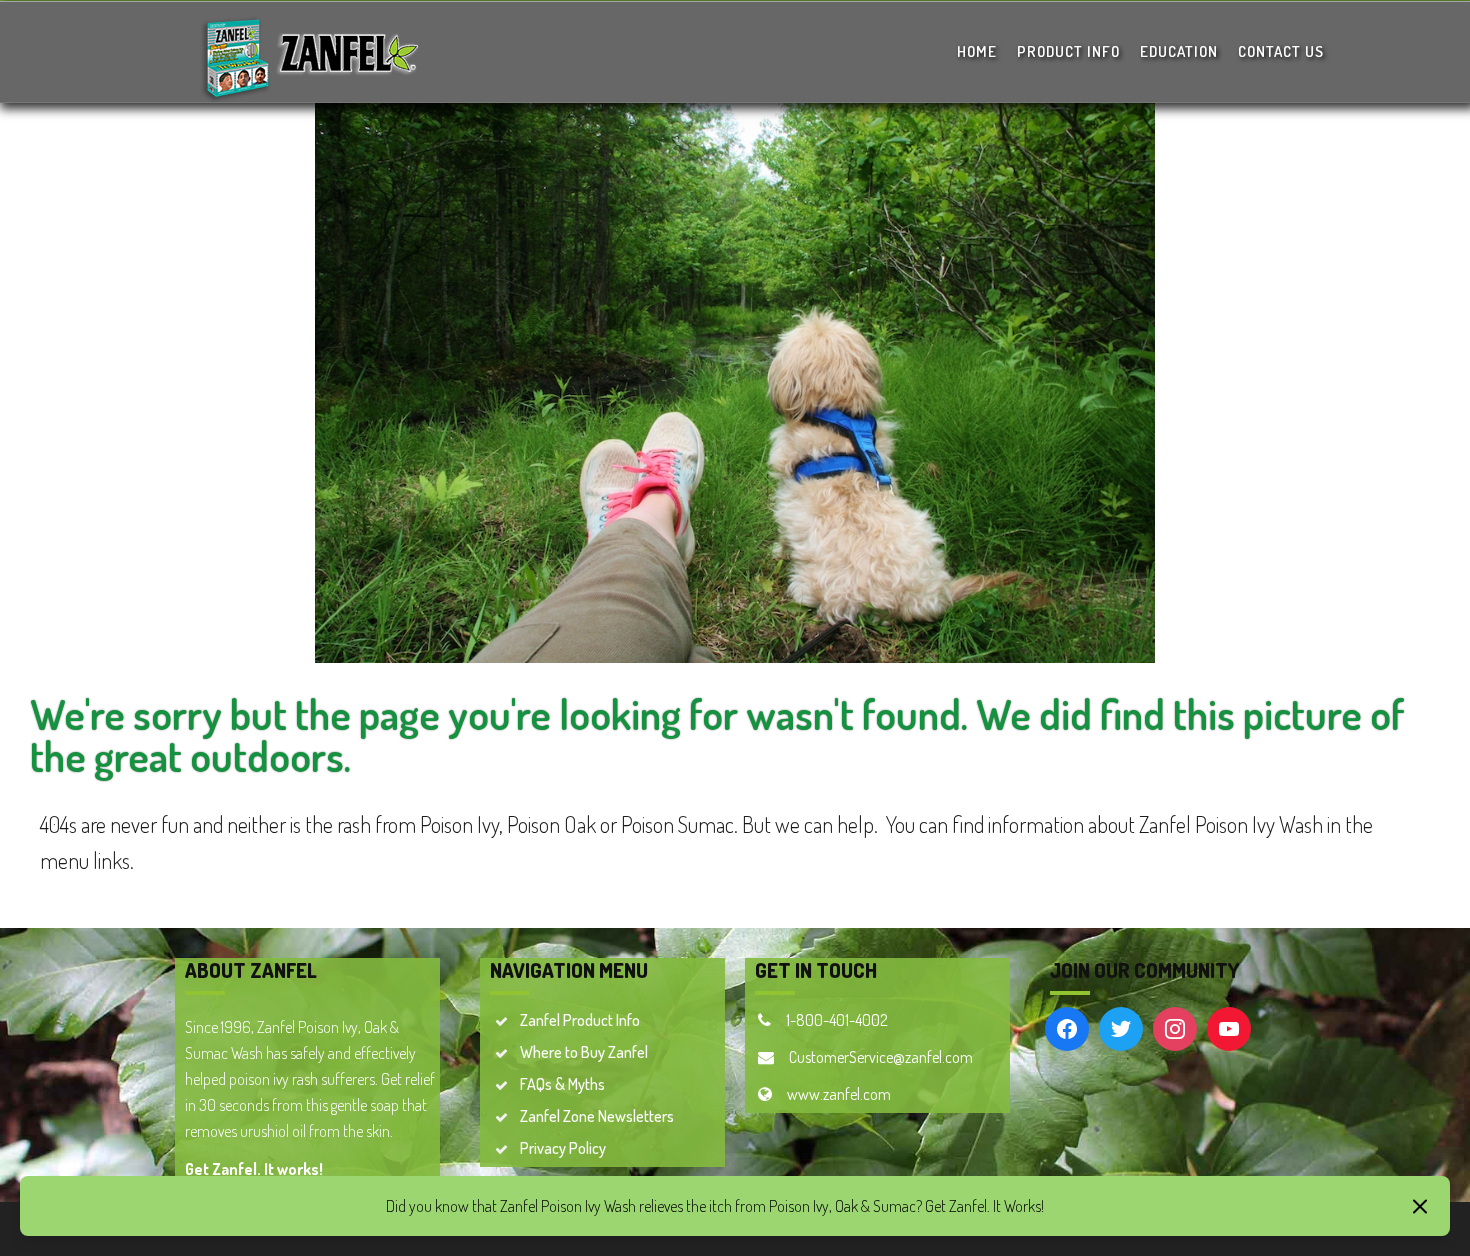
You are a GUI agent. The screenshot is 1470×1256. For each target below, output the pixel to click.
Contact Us (1281, 51)
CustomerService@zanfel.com (881, 1057)
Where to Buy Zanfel (584, 1052)
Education (1179, 51)
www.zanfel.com (839, 1094)
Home (977, 51)
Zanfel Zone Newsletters (597, 1116)
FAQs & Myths (562, 1084)
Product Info (1068, 51)
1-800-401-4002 (837, 1020)
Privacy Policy (563, 1148)
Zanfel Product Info (580, 1020)
